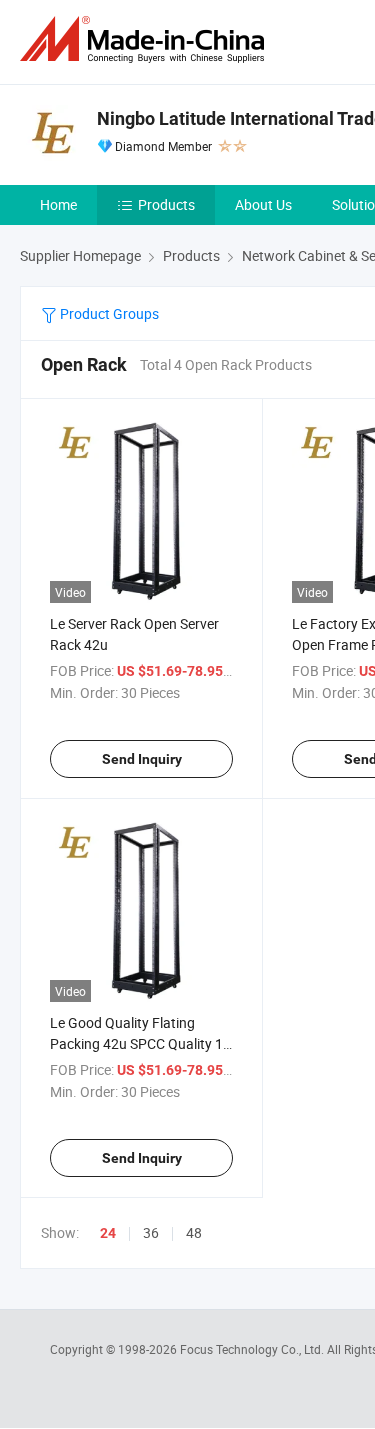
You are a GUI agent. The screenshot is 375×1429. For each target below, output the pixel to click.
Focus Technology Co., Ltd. (253, 1349)
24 (108, 1233)
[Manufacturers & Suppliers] (146, 39)
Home (58, 204)
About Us (263, 204)
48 (194, 1232)
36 (151, 1232)
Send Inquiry (142, 759)
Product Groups (108, 313)
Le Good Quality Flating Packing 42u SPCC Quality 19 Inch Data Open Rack (140, 1043)
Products (166, 204)
